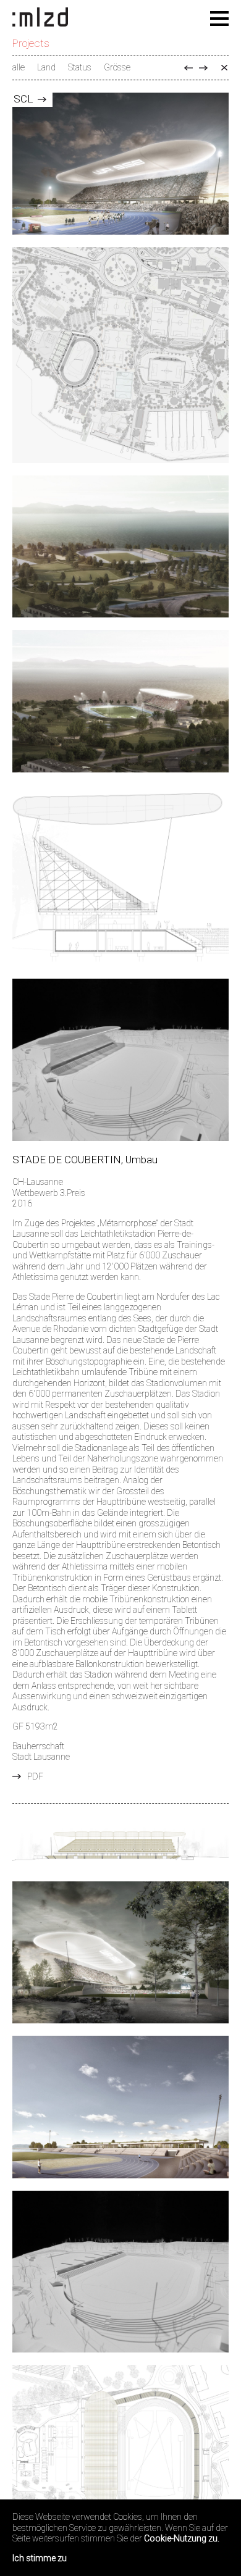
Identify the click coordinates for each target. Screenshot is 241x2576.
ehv (188, 68)
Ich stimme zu (40, 2558)
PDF (35, 1776)
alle (19, 67)
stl (203, 68)
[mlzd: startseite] (40, 18)
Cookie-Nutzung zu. (182, 2538)
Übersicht (224, 68)
